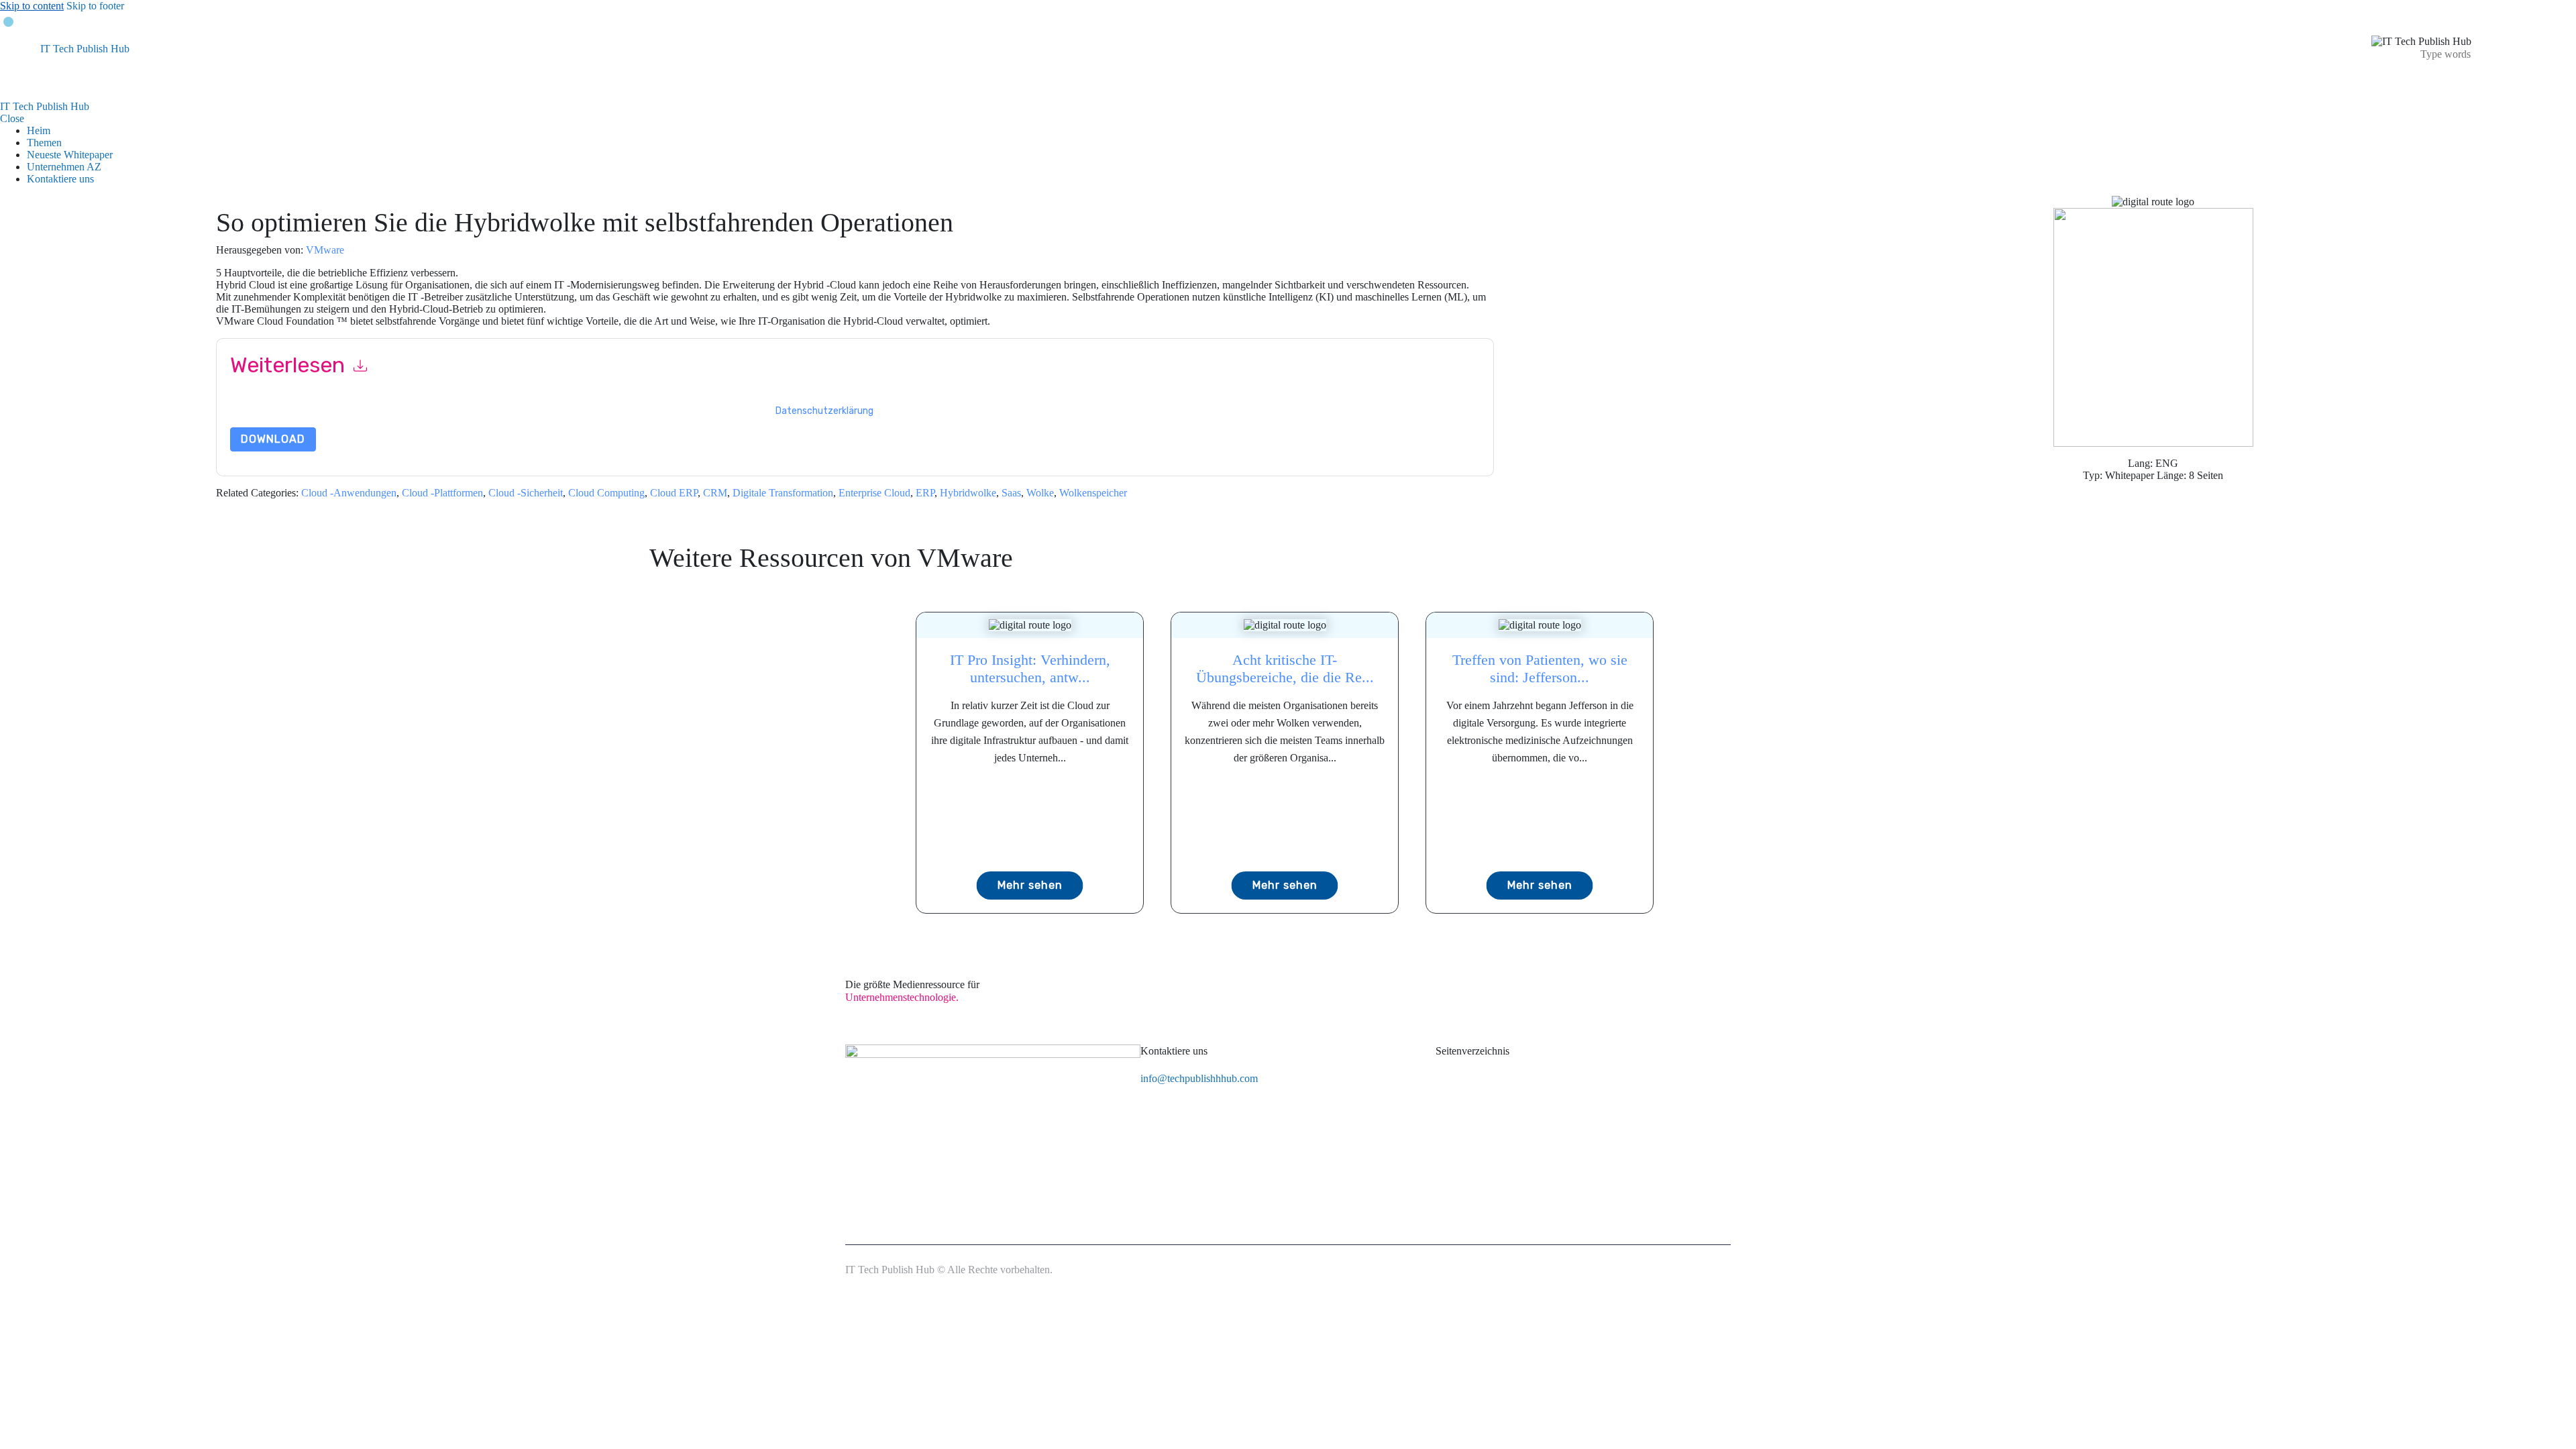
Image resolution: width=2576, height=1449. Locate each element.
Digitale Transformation (783, 493)
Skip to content (32, 6)
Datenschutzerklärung (824, 411)
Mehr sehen (1030, 885)
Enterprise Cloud (874, 493)
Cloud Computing (606, 493)
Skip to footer (95, 6)
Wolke (1040, 493)
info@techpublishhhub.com (1199, 1078)
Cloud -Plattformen (442, 493)
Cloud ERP (674, 493)
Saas (1011, 493)
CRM (715, 493)
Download (273, 439)
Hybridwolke (968, 493)
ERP (925, 493)
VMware (325, 250)
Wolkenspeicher (1093, 493)
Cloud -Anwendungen (349, 493)
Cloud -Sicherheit (526, 493)
